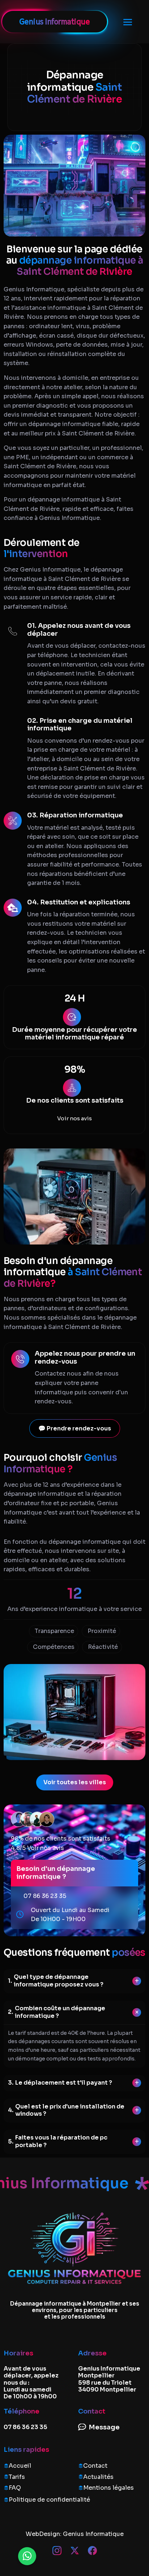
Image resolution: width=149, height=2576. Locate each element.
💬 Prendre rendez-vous (75, 1428)
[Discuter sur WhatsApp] (27, 2556)
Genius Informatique (93, 2534)
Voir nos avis (74, 1118)
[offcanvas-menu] (128, 22)
